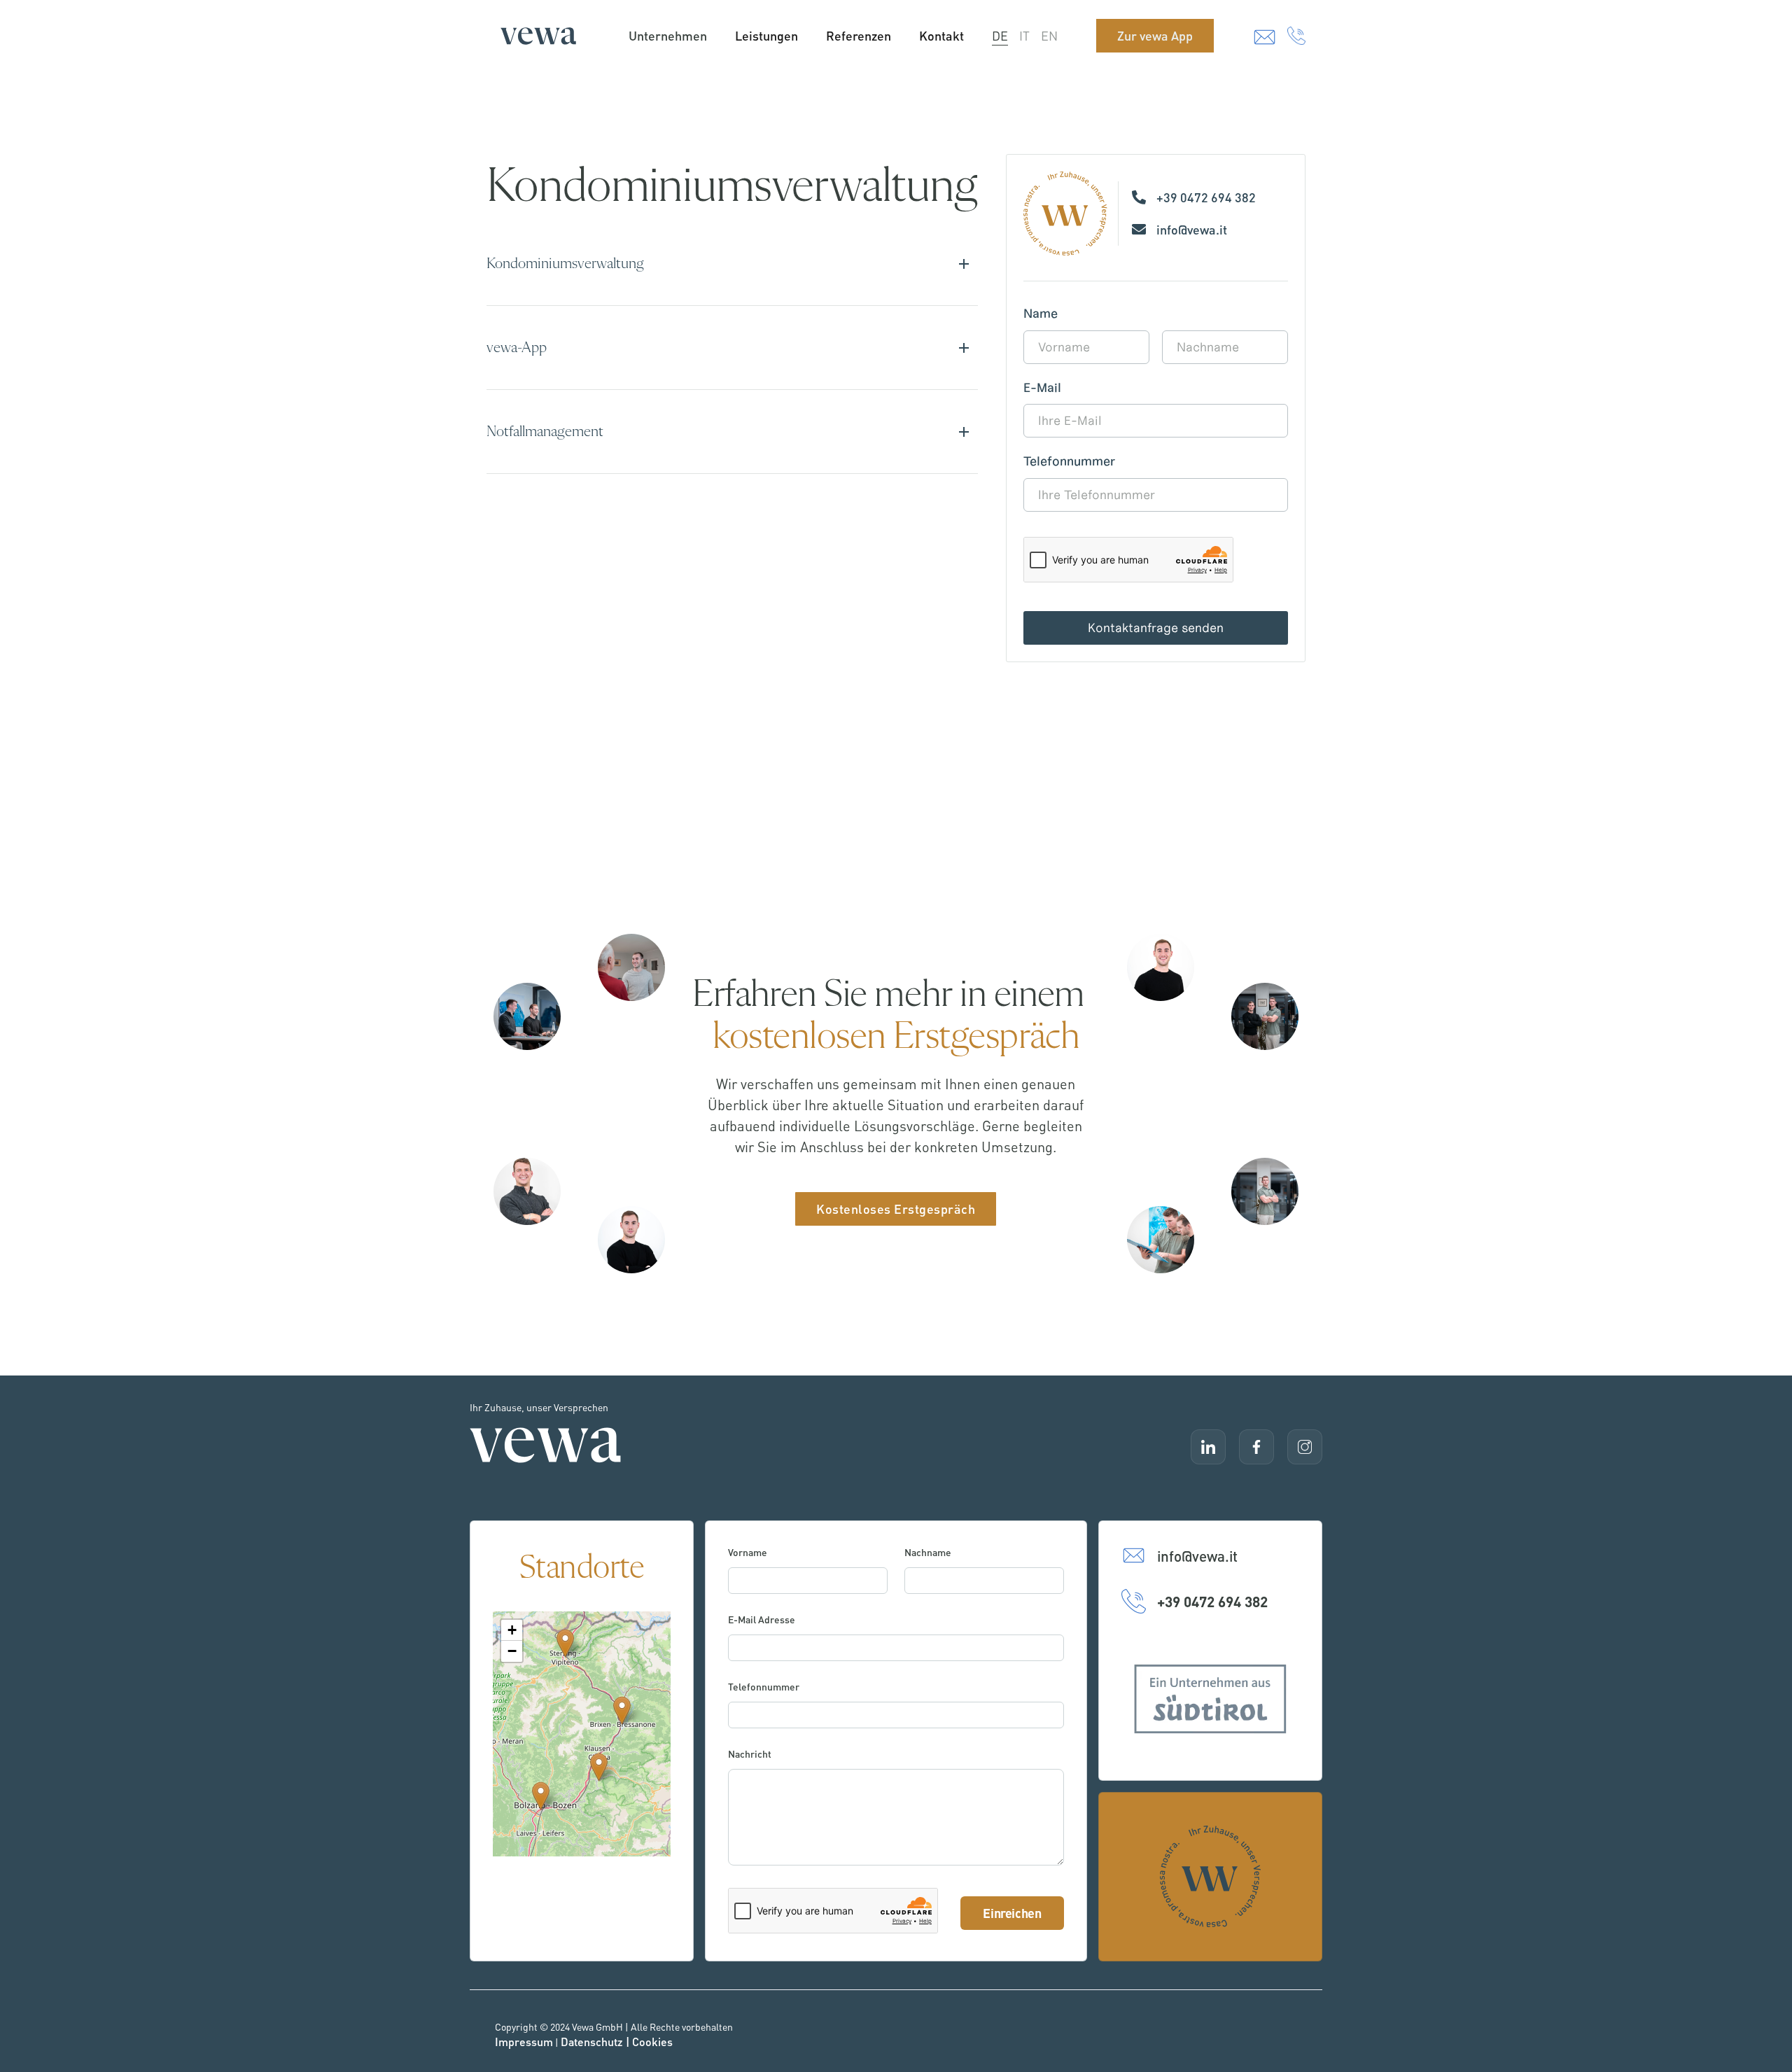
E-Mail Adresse (762, 1619)
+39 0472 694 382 (1206, 197)
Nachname (928, 1552)
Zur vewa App (1155, 35)
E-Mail (1042, 388)
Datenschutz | (596, 2042)
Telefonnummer (1069, 462)
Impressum (524, 2042)
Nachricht (750, 1753)
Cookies (652, 2042)
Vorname (748, 1552)
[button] (622, 1710)
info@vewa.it (1192, 229)
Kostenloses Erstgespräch (896, 1209)
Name (1041, 314)
